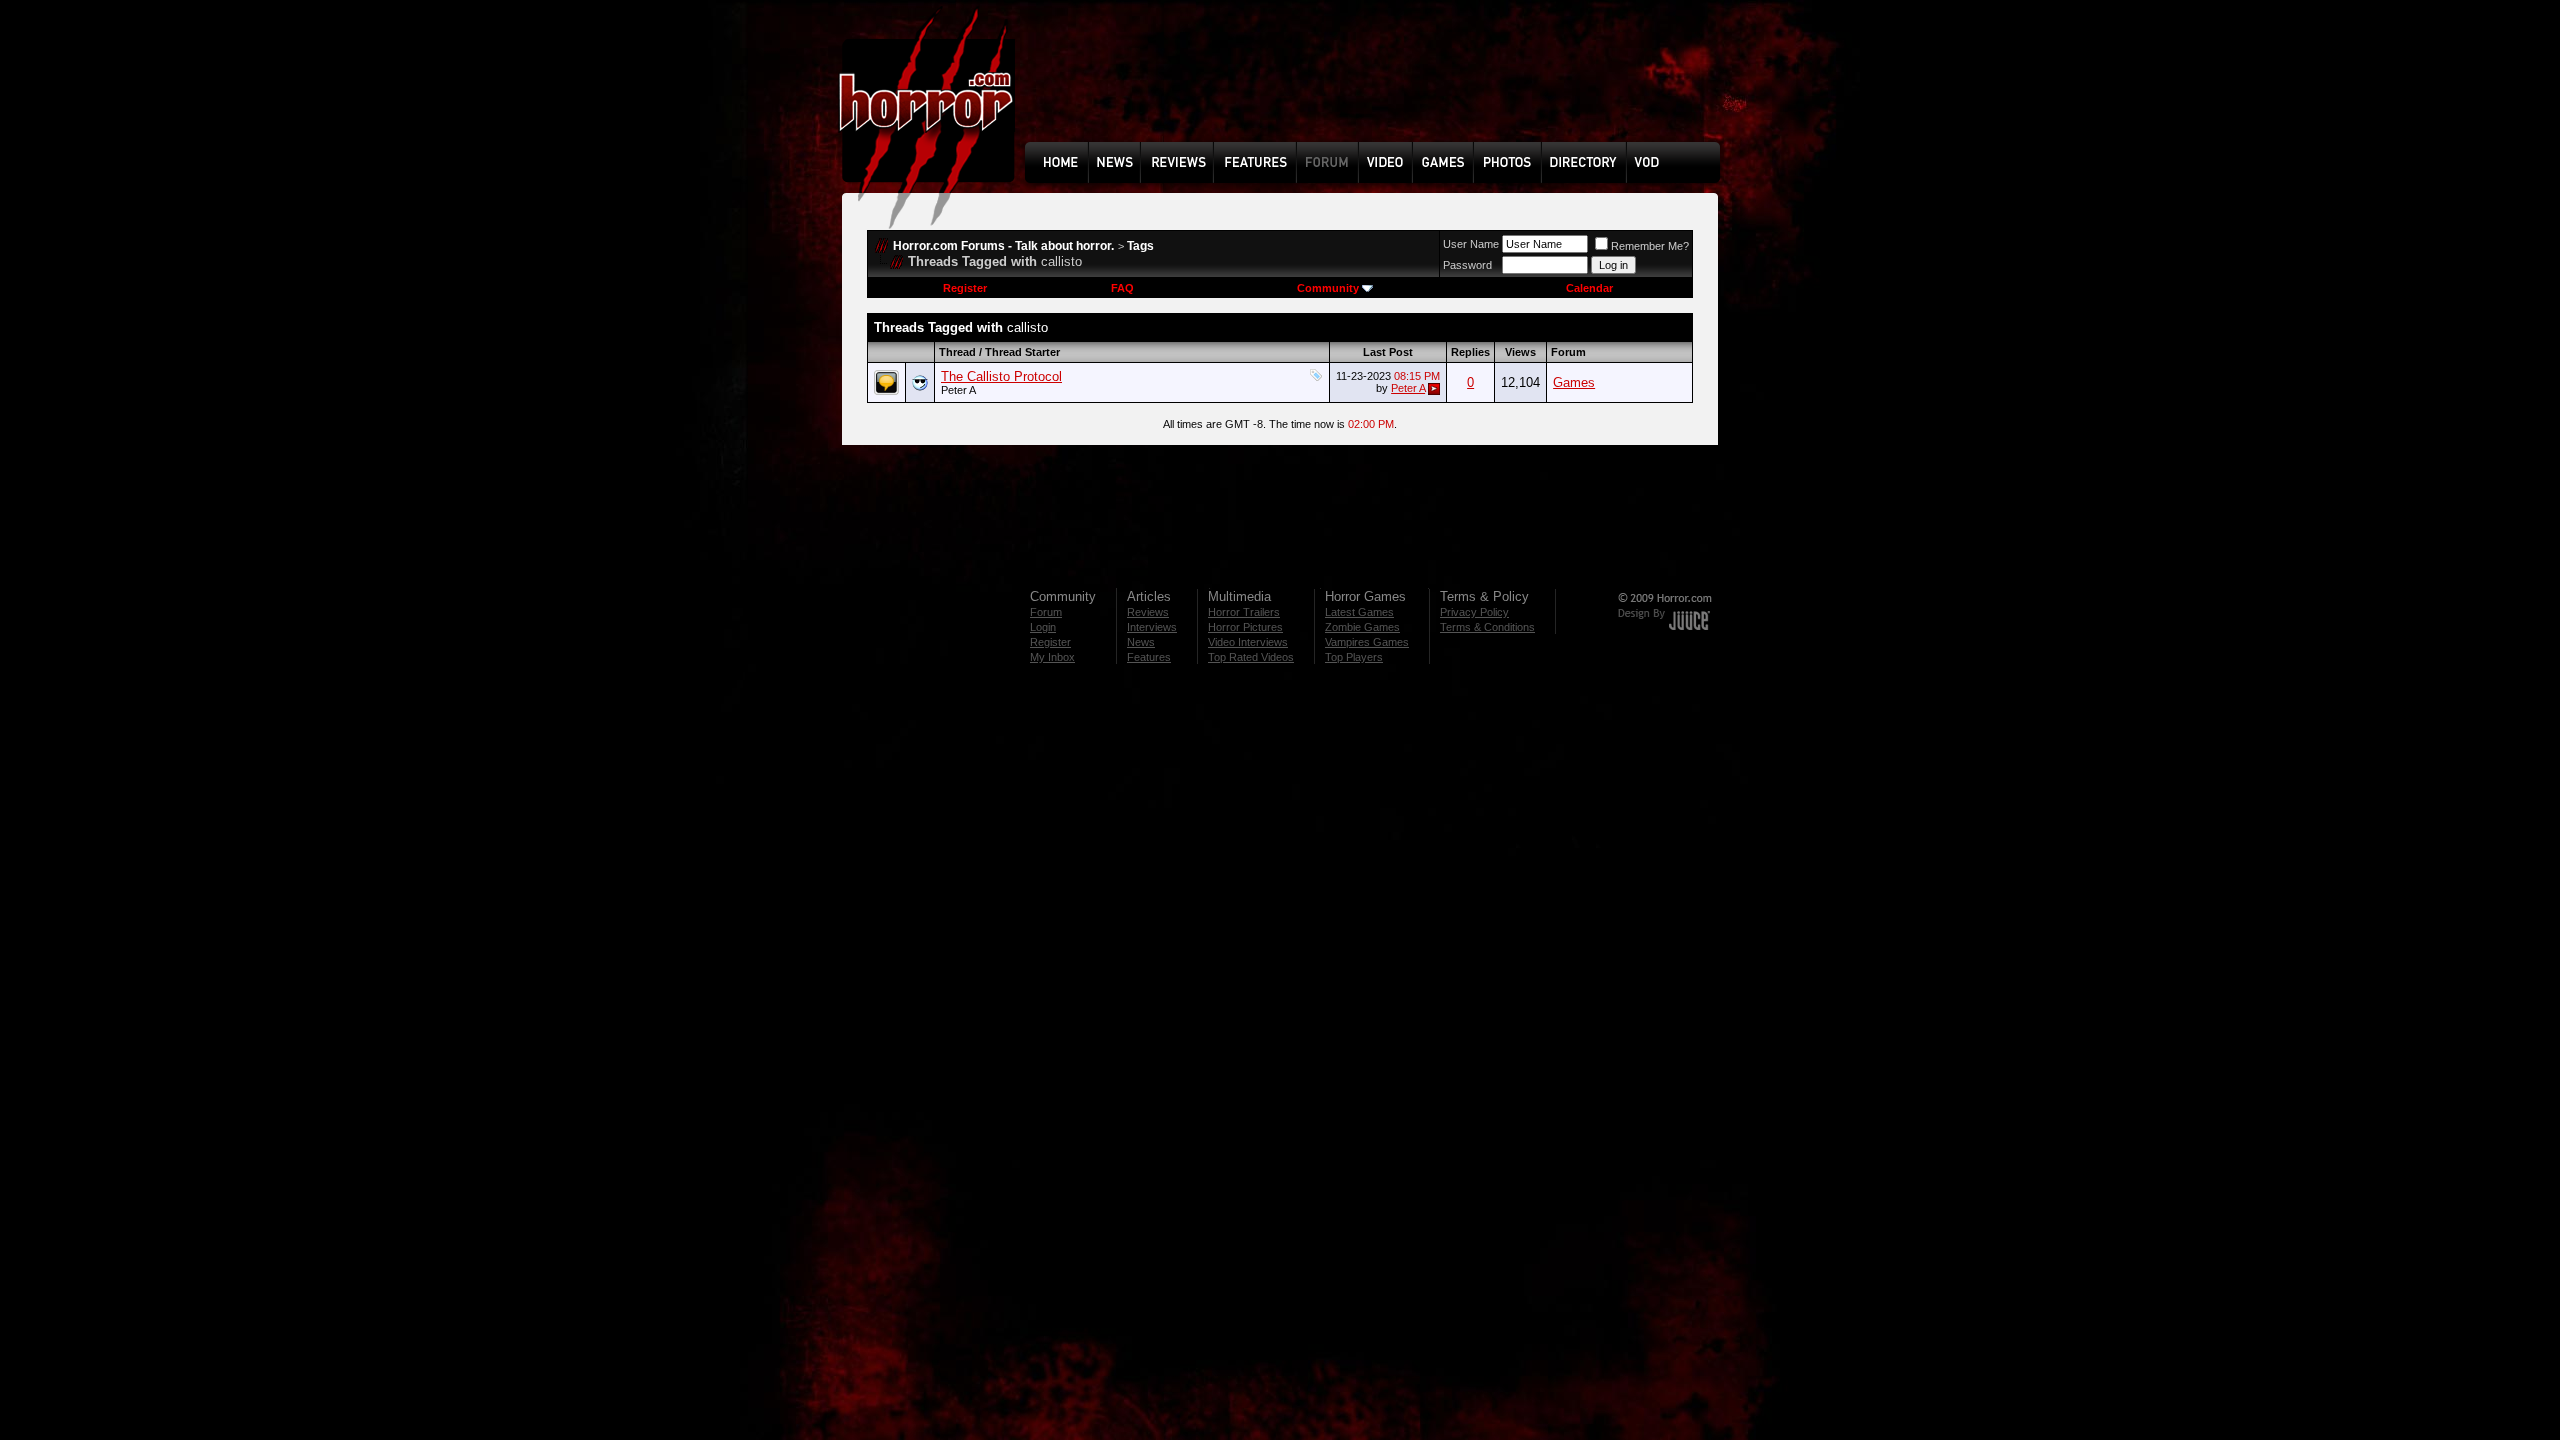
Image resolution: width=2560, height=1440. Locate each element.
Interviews (1152, 627)
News (1141, 642)
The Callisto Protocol (1001, 376)
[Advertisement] (1379, 86)
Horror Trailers (1244, 612)
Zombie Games (1362, 627)
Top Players (1354, 657)
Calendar (1589, 288)
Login (1043, 627)
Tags (1140, 246)
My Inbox (1052, 657)
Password (1467, 265)
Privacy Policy (1474, 612)
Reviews (1148, 612)
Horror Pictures (1245, 627)
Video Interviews (1248, 642)
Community (1328, 288)
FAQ (1122, 288)
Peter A (958, 390)
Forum (1046, 612)
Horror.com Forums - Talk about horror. (1003, 246)
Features (1149, 657)
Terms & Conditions (1487, 627)
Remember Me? (1650, 246)
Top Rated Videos (1251, 657)
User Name (1471, 244)
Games (1574, 382)
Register (965, 288)
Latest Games (1359, 612)
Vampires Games (1367, 642)
